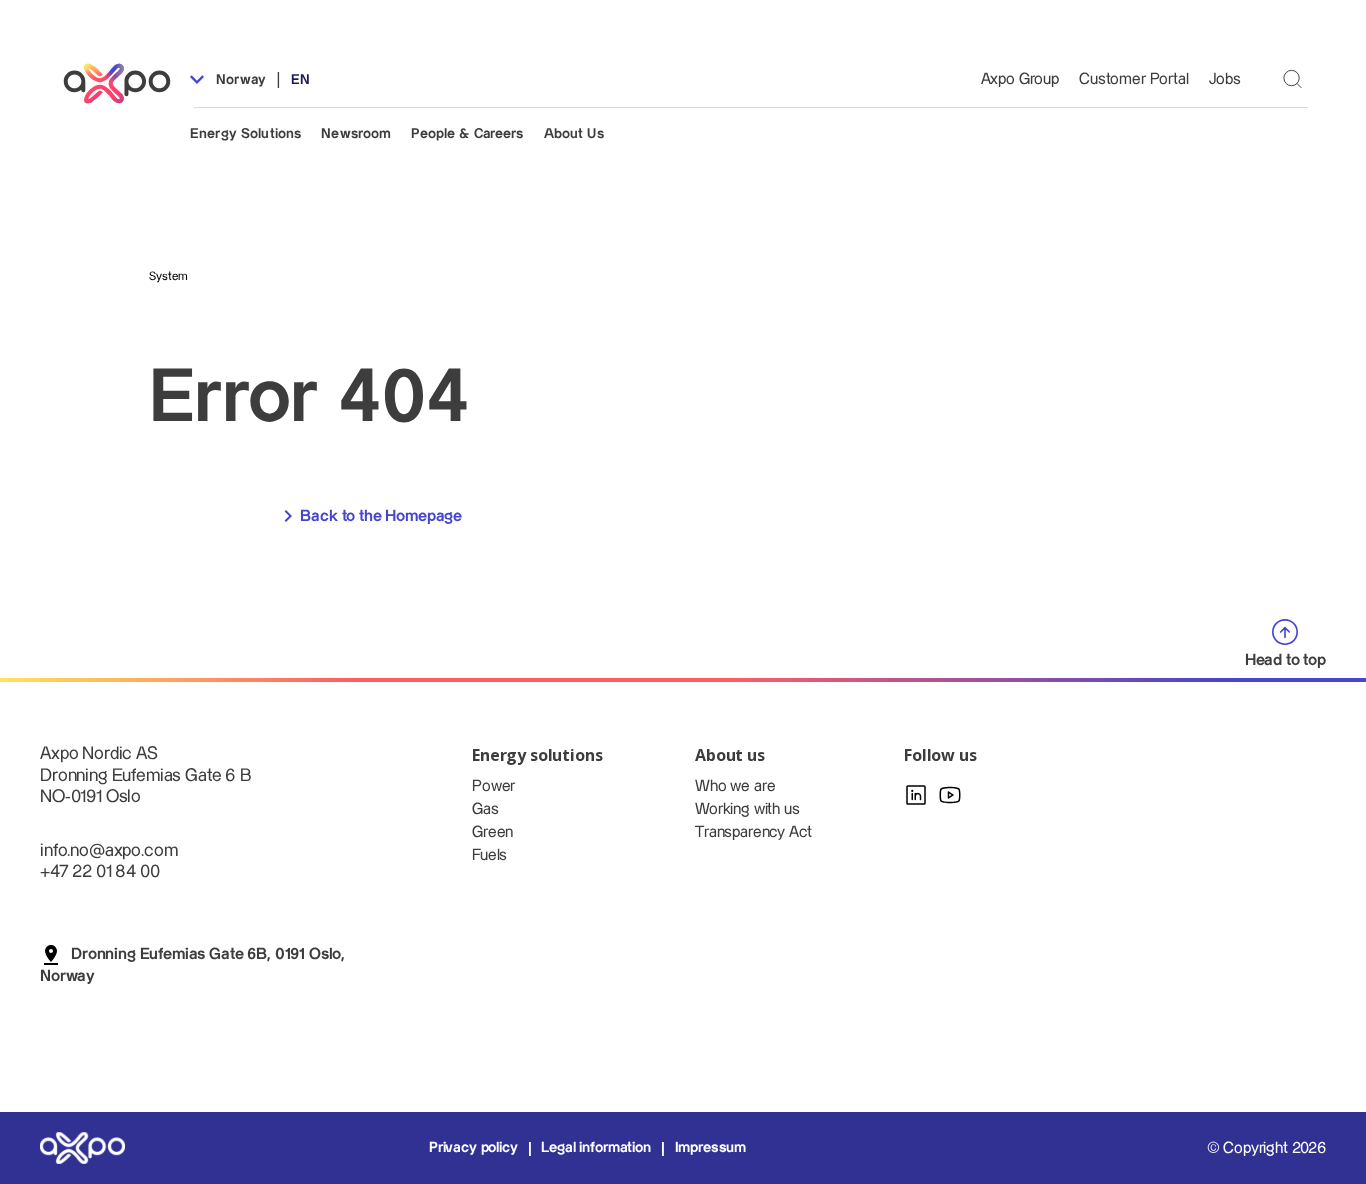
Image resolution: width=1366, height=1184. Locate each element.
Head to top (1285, 660)
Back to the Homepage (381, 516)
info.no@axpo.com (108, 850)
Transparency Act (753, 832)
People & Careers (467, 134)
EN (300, 80)
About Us (574, 134)
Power (493, 786)
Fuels (489, 855)
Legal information (595, 1148)
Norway (239, 80)
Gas (485, 809)
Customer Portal (1134, 79)
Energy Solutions (245, 134)
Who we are (735, 786)
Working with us (747, 809)
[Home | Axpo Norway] (126, 83)
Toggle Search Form (1292, 78)
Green (492, 832)
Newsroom (356, 134)
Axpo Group (1020, 79)
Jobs (1225, 79)
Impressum (711, 1148)
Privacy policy (473, 1148)
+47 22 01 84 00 (100, 871)
